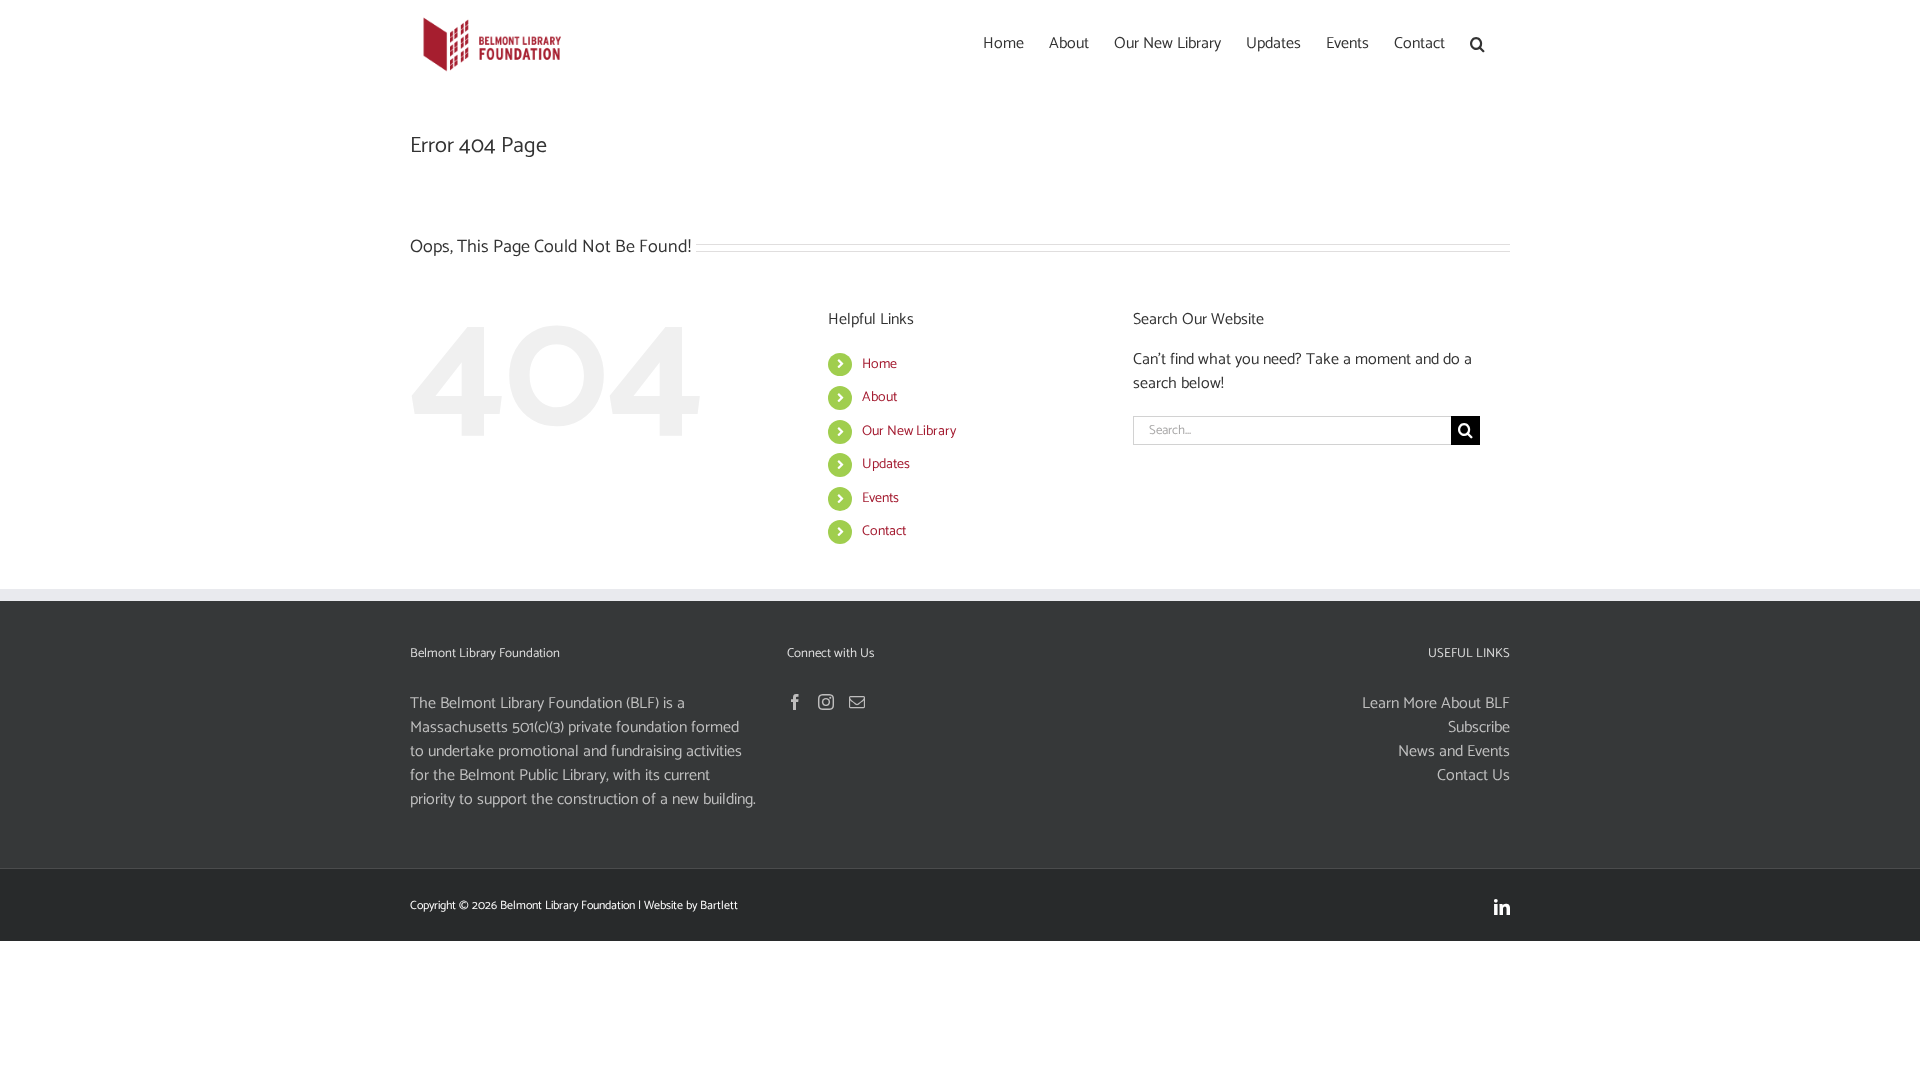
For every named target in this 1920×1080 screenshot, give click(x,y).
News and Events (1454, 752)
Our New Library (909, 431)
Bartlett (719, 905)
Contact (884, 531)
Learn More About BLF (1436, 704)
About (879, 397)
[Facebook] (795, 702)
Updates (886, 464)
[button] (1477, 42)
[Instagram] (826, 702)
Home (879, 364)
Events (880, 498)
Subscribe (1479, 728)
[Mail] (857, 702)
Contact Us (1473, 776)
